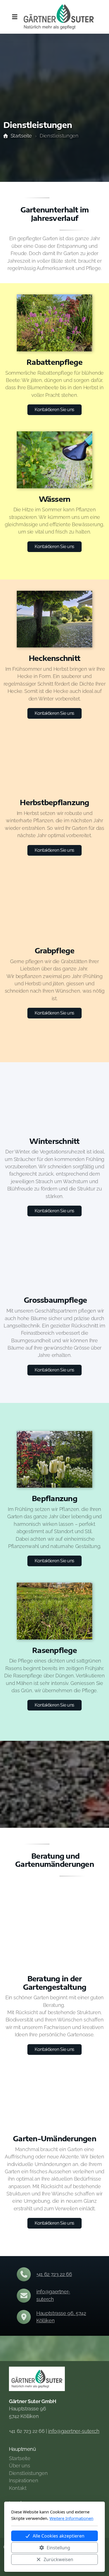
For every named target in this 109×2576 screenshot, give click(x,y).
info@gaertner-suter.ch (74, 2431)
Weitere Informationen (71, 2518)
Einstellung (58, 2548)
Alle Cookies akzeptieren (59, 2536)
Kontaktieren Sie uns (54, 410)
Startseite (21, 136)
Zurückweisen (58, 2559)
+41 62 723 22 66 (54, 2274)
